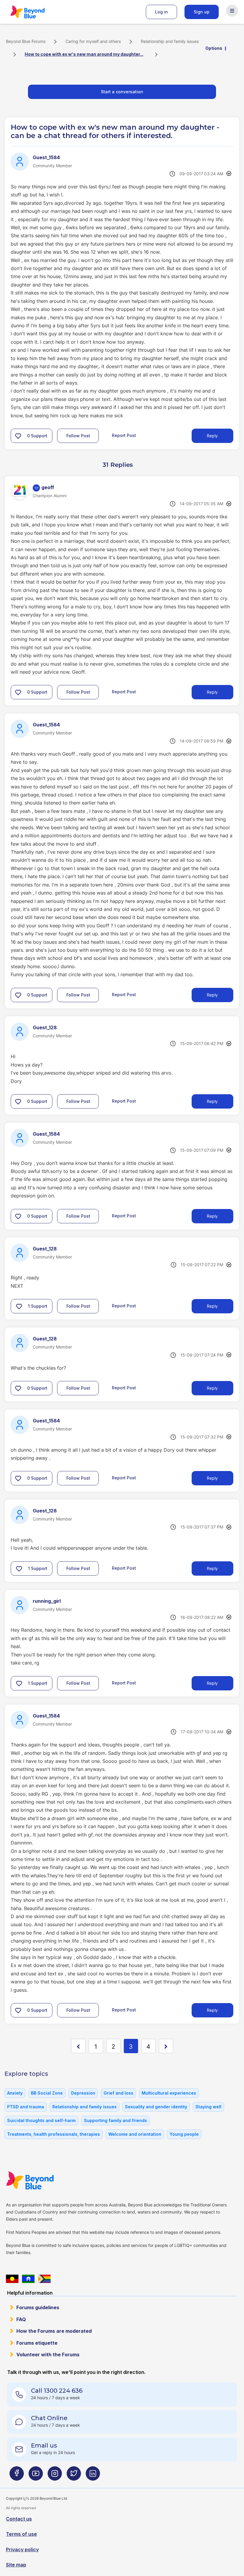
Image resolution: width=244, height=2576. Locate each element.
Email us (44, 2445)
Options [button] (214, 48)
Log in (161, 12)
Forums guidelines (38, 2307)
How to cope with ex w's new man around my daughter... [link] (84, 54)
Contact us (19, 2519)
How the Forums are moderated (54, 2331)
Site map (16, 2565)
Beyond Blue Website (42, 2180)
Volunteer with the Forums (48, 2355)
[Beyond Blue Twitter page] (74, 2476)
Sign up (202, 12)
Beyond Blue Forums (36, 12)
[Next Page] (166, 2046)
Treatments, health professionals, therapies (54, 2134)
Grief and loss (118, 2093)
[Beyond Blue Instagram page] (55, 2476)
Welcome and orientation (135, 2134)
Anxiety (15, 2093)
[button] (18, 436)
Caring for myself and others (93, 41)
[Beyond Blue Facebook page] (17, 2476)
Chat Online (49, 2418)
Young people (184, 2134)
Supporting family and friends (115, 2120)
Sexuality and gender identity (156, 2107)
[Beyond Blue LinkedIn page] (93, 2476)
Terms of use (21, 2534)
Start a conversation (122, 92)
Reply (212, 436)
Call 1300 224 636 (57, 2391)
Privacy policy (22, 2549)
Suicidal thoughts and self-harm (41, 2120)
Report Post (124, 435)
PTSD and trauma (26, 2107)
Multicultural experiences (169, 2093)
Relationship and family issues (170, 41)
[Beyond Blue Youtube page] (36, 2476)
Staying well (208, 2107)
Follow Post (78, 436)
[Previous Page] (78, 2046)
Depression (83, 2093)
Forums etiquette (37, 2343)
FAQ (21, 2319)
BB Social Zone (47, 2093)
